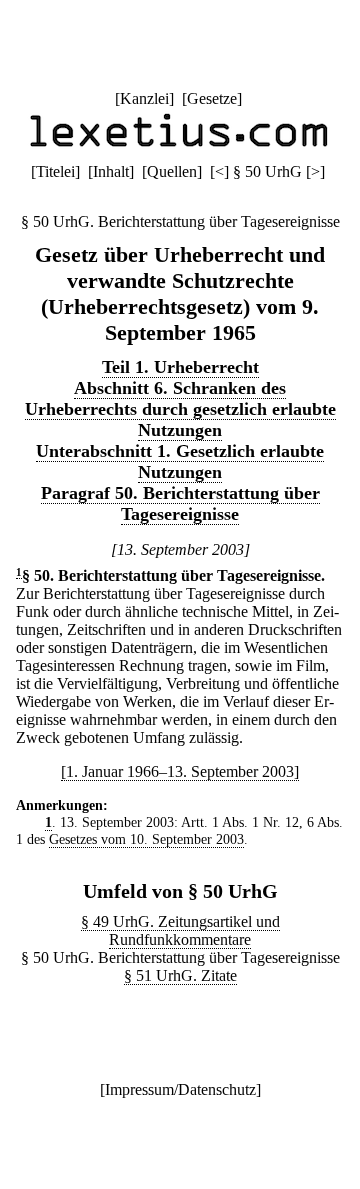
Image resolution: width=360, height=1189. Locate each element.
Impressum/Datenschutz (180, 1089)
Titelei (55, 171)
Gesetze (212, 98)
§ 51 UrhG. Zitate (180, 975)
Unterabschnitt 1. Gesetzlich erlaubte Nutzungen (180, 461)
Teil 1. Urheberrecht (180, 367)
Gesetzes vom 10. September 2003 (146, 839)
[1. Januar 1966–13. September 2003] (180, 771)
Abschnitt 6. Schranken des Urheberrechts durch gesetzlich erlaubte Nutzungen (180, 409)
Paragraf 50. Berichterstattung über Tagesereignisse (180, 503)
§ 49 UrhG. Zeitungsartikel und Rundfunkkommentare (180, 930)
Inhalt (111, 171)
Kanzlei (144, 98)
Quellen (172, 171)
